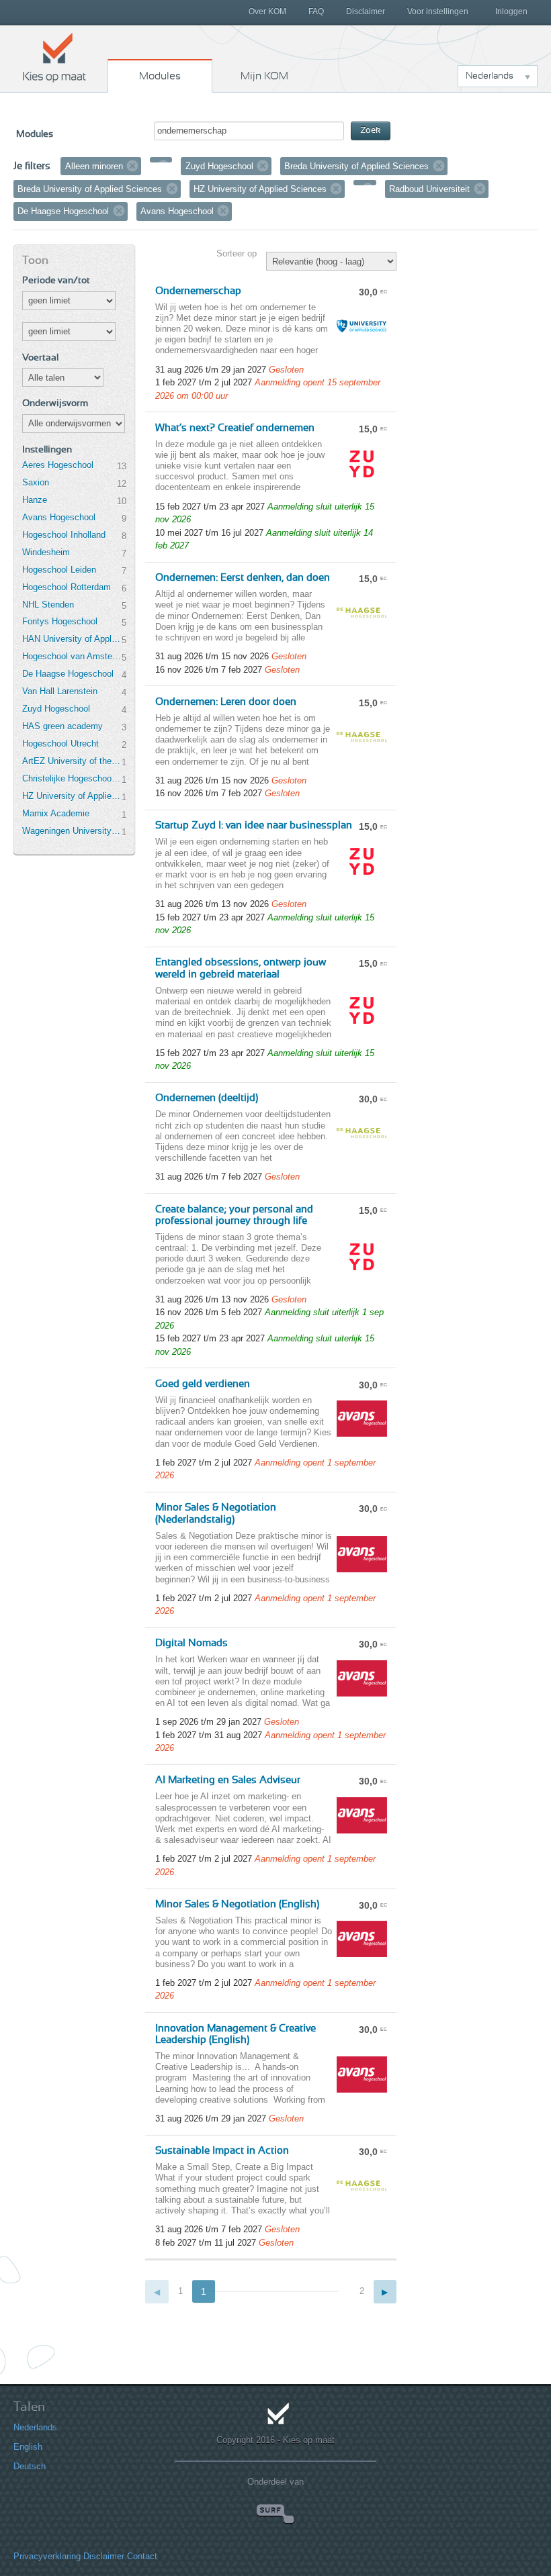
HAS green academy (62, 726)
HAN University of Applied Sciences (72, 639)
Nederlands (35, 2427)
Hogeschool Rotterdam (67, 587)
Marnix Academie (56, 813)
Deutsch (30, 2466)
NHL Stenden (48, 605)
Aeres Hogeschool (58, 465)
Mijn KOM (264, 76)
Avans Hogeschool (59, 517)
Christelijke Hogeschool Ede (72, 778)
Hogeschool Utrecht (60, 744)
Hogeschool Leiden (59, 570)
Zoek (371, 131)
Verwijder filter (132, 166)
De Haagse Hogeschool (68, 674)
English (28, 2447)
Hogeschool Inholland (64, 535)
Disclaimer (366, 11)
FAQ (316, 11)
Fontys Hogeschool (60, 621)
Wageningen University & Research (72, 831)
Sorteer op (237, 253)
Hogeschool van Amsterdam (72, 656)
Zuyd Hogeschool (56, 709)
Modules (160, 76)
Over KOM (267, 11)
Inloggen (511, 11)
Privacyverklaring (47, 2556)
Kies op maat (54, 57)
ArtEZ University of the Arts (72, 761)
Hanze (35, 500)
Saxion (36, 482)
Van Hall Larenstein (60, 691)
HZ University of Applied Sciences (72, 796)
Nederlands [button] (490, 76)
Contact (142, 2556)
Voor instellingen (438, 11)
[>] (385, 2292)
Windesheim (46, 552)
